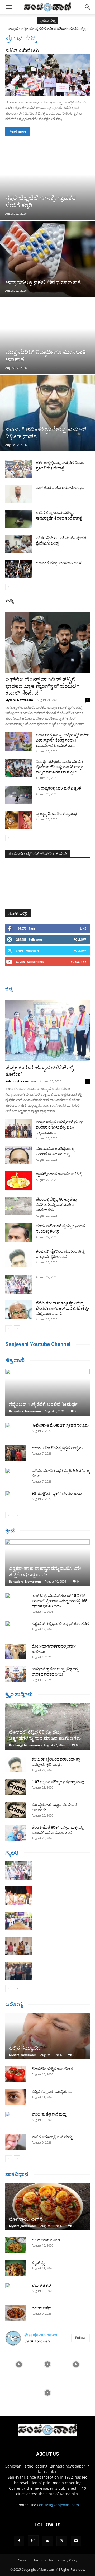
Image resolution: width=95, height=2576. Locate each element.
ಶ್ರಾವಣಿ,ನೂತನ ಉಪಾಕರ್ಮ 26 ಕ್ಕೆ (59, 1174)
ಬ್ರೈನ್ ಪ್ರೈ (38, 2263)
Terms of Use (43, 2560)
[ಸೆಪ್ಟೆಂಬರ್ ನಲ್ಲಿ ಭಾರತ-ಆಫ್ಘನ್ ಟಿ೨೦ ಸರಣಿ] (16, 1629)
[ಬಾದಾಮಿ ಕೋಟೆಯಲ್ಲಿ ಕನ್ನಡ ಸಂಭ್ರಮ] (16, 1453)
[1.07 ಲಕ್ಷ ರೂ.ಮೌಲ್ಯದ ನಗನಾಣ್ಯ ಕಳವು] (16, 1787)
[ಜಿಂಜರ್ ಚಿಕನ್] (16, 2313)
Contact (24, 2560)
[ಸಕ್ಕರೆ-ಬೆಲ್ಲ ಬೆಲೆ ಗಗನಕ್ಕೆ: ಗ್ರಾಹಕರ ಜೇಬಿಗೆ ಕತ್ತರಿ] (47, 182)
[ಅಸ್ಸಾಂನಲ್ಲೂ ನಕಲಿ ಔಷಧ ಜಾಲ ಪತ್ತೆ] (47, 259)
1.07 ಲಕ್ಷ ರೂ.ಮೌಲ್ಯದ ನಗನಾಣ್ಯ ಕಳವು (58, 1782)
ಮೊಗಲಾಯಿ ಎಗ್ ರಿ (26, 2219)
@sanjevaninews (41, 2335)
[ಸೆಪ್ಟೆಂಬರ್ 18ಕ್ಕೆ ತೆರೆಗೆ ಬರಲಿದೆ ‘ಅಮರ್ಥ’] (47, 1392)
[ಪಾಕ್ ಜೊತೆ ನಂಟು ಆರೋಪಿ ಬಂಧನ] (18, 494)
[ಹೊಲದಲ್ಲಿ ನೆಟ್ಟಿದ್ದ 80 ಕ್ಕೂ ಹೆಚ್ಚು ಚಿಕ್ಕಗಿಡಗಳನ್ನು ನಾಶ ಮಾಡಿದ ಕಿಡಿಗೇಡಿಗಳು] (18, 1206)
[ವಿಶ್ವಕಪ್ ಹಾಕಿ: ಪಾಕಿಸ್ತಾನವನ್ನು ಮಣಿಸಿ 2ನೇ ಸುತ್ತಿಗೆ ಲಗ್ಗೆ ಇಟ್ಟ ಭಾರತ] (47, 1563)
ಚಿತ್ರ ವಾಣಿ (15, 1360)
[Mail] (47, 2541)
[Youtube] (76, 2541)
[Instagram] (33, 2541)
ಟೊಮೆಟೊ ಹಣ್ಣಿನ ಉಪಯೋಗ (52, 2069)
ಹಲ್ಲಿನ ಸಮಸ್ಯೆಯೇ (25, 2048)
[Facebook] (19, 2541)
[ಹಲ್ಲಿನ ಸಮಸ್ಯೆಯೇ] (47, 2036)
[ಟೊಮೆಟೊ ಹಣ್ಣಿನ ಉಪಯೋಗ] (16, 2074)
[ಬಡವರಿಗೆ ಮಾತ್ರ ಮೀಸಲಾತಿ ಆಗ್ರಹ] (18, 569)
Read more (18, 131)
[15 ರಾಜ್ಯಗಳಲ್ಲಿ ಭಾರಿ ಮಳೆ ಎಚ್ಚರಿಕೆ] (18, 795)
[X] (62, 2541)
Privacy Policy (67, 2560)
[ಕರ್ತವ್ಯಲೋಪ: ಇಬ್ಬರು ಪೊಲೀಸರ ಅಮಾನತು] (16, 1810)
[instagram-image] (19, 2364)
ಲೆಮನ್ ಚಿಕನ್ (41, 2285)
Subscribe (78, 962)
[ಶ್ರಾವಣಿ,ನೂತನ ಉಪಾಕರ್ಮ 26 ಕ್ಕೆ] (18, 1181)
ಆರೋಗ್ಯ (14, 2004)
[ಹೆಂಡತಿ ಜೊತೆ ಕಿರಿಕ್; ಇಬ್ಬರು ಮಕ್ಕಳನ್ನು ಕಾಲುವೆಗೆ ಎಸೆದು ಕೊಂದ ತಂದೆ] (16, 1833)
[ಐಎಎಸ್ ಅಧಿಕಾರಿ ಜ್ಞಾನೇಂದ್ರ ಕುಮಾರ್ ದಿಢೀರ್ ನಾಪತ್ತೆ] (47, 413)
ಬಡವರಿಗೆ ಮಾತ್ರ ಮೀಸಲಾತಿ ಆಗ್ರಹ (59, 563)
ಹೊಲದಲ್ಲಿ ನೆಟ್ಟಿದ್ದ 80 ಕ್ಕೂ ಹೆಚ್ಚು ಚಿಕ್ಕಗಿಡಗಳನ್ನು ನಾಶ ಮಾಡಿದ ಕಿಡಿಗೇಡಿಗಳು (56, 1205)
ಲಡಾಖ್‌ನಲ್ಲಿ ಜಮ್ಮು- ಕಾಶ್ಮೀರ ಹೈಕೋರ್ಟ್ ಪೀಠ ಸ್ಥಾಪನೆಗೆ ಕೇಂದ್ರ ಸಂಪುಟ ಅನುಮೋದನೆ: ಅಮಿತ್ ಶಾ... (62, 740)
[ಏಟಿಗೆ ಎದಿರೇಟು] (47, 75)
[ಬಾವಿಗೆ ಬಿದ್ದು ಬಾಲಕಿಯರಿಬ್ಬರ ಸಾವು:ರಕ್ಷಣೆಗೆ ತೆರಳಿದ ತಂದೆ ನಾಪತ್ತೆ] (18, 519)
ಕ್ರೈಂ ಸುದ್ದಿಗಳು (19, 1694)
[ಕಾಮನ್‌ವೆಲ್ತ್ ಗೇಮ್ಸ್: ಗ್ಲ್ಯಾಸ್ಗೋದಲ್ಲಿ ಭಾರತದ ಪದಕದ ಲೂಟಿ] (16, 1674)
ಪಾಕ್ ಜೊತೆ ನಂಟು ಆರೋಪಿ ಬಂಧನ (60, 488)
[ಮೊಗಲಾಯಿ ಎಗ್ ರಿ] (47, 2207)
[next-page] (17, 587)
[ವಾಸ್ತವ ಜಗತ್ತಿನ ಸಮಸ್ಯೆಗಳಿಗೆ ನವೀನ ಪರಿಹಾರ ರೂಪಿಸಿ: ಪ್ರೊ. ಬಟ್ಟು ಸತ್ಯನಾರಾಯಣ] (18, 1129)
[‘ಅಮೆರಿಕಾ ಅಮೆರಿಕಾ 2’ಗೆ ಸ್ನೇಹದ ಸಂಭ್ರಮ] (16, 1431)
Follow (80, 939)
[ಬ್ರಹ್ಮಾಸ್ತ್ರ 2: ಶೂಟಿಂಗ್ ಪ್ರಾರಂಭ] (18, 820)
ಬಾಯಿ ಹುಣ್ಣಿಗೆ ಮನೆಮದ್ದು (49, 2114)
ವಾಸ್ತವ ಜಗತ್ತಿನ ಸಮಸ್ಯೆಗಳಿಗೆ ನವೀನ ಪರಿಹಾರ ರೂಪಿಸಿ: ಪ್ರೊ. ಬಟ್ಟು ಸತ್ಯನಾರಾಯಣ (60, 1127)
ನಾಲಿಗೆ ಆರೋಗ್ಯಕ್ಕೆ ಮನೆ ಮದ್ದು (52, 2137)
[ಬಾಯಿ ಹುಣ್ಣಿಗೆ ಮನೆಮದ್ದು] (16, 2120)
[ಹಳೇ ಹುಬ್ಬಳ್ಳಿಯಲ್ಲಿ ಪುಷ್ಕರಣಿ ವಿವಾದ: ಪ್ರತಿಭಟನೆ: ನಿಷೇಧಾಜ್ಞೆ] (18, 469)
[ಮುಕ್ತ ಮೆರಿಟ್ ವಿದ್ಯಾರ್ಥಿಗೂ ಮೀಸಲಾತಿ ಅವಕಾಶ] (47, 336)
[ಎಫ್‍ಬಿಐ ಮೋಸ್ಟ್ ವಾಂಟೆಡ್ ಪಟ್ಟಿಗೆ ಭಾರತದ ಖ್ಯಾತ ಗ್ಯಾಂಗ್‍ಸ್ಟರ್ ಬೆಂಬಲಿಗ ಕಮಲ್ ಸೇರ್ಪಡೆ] (47, 642)
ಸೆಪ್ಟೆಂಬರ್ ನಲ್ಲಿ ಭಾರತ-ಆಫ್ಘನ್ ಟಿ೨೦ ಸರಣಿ (60, 1624)
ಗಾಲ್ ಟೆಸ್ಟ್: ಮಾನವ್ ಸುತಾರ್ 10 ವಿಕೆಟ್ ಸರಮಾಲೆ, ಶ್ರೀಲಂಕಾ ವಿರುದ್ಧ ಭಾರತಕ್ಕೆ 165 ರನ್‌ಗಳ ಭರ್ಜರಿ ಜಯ (60, 1601)
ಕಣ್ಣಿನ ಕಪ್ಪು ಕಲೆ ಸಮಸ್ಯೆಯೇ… (52, 2092)
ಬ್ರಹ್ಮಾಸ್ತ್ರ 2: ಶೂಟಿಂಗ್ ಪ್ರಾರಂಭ (56, 814)
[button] (9, 7)
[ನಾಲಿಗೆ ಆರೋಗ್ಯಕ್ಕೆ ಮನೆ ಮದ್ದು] (16, 2142)
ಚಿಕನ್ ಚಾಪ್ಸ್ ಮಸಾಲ (46, 2240)
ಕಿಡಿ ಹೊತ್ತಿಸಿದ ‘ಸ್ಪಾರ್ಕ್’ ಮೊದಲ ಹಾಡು (57, 1493)
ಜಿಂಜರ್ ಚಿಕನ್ (42, 2308)
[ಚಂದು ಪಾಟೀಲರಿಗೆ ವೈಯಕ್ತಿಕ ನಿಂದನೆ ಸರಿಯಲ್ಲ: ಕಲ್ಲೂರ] (18, 1233)
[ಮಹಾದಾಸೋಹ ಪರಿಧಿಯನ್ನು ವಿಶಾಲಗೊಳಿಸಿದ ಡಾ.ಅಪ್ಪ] (18, 1155)
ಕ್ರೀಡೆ (10, 1531)
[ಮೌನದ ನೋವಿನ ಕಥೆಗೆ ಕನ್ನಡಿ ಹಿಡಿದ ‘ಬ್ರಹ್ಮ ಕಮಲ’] (16, 1476)
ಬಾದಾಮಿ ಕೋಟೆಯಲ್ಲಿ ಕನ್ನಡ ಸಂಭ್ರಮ (57, 1448)
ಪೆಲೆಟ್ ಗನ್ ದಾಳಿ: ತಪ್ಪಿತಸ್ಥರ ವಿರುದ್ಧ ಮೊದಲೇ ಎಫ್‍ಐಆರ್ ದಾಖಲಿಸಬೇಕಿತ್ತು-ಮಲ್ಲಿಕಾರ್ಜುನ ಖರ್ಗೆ (63, 1308)
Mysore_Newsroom (19, 700)
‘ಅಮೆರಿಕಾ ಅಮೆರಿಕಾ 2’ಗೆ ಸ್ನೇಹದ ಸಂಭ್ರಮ (60, 1425)
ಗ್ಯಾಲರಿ (12, 1853)
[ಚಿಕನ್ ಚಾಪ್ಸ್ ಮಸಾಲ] (16, 2245)
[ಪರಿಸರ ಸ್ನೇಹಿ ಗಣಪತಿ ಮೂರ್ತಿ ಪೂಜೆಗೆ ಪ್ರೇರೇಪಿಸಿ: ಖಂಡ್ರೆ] (18, 544)
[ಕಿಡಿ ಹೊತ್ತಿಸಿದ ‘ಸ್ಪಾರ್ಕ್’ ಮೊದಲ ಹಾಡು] (16, 1499)
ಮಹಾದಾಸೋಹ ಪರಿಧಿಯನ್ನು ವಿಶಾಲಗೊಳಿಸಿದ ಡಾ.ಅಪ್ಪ (47, 29)
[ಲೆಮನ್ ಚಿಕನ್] (16, 2291)
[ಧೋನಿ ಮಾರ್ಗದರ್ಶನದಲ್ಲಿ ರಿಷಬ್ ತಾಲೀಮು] (16, 1652)
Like (83, 928)
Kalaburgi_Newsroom (21, 1081)
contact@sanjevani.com (58, 2505)
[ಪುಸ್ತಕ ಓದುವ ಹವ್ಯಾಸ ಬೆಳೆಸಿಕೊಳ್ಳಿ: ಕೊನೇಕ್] (47, 1030)
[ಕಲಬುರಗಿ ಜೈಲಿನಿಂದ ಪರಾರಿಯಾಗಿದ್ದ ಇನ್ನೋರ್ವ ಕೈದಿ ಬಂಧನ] (18, 1258)
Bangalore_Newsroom (25, 1411)
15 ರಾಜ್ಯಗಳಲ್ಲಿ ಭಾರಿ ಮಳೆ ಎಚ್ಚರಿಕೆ (58, 788)
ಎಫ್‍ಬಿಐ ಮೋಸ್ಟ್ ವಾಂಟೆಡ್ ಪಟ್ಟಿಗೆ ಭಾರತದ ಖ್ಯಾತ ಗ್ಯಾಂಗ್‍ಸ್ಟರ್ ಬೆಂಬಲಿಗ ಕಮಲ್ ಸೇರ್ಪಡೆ (42, 686)
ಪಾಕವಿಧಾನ (17, 2174)
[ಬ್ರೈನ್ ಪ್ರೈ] (16, 2268)
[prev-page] (9, 587)
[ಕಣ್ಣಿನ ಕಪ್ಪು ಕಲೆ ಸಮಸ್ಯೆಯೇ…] (16, 2097)
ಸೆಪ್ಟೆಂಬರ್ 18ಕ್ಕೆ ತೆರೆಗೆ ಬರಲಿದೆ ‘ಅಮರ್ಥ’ (44, 1404)
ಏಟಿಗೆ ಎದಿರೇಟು (22, 50)
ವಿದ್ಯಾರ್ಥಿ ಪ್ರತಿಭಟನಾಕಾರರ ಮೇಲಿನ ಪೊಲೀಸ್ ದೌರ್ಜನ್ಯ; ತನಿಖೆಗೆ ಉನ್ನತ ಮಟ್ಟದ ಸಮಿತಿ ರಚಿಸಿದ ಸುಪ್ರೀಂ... (60, 767)
